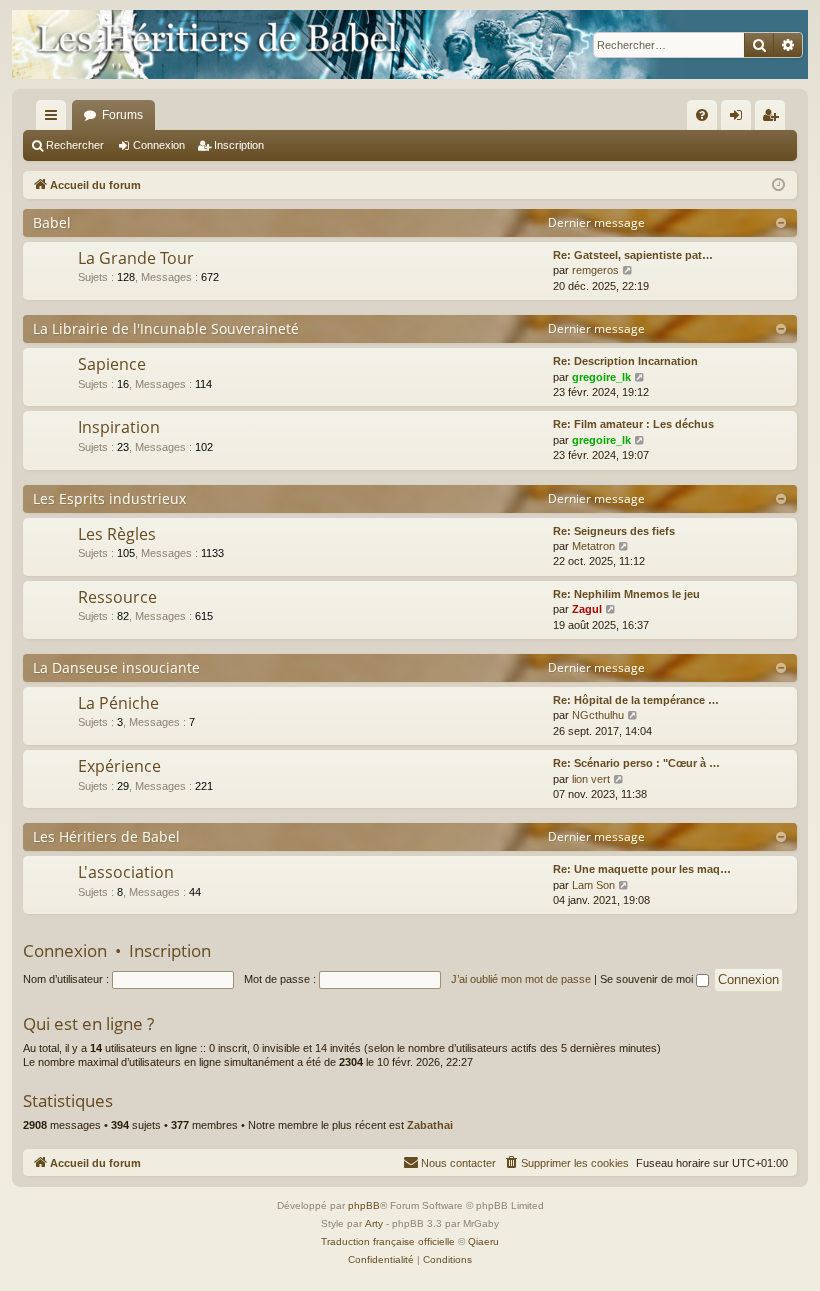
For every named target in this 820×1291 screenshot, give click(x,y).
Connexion (159, 145)
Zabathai (430, 1125)
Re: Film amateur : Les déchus (633, 424)
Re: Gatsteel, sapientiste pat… (633, 255)
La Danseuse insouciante (116, 667)
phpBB (364, 1205)
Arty (374, 1223)
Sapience (112, 364)
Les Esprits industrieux (109, 498)
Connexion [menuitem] (740, 119)
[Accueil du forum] (410, 44)
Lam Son (593, 885)
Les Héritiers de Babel (106, 836)
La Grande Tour (136, 258)
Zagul (587, 609)
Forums (122, 115)
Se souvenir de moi (648, 979)
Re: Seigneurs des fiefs (614, 531)
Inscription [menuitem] (774, 119)
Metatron (593, 546)
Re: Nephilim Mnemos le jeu (626, 594)
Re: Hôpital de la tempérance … (636, 700)
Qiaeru (483, 1241)
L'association (126, 872)
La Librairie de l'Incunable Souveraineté (166, 328)
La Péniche (118, 703)
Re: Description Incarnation (625, 361)
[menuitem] (702, 115)
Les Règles (117, 534)
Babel (52, 222)
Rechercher (75, 145)
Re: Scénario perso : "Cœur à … (636, 763)
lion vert (591, 779)
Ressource (117, 597)
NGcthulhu (598, 715)
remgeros (595, 270)
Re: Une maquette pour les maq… (642, 869)
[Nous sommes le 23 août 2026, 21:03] (778, 185)
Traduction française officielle (388, 1241)
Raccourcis (55, 119)
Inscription (239, 145)
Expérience (119, 766)
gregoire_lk (601, 377)
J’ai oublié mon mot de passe (521, 979)
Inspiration (119, 427)
